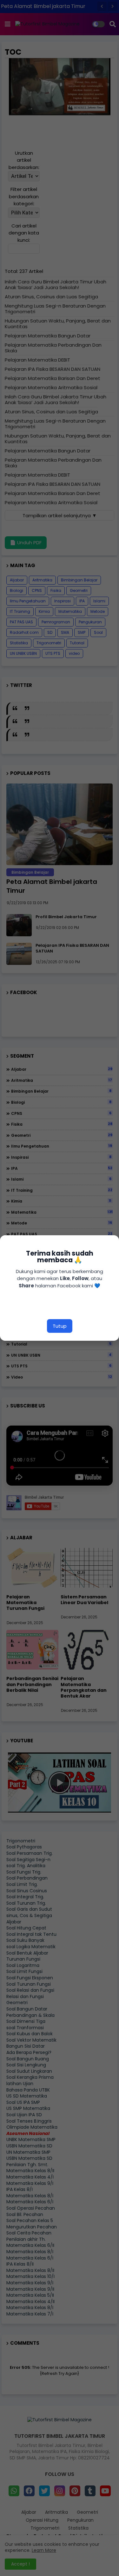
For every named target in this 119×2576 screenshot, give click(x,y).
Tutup (60, 1326)
